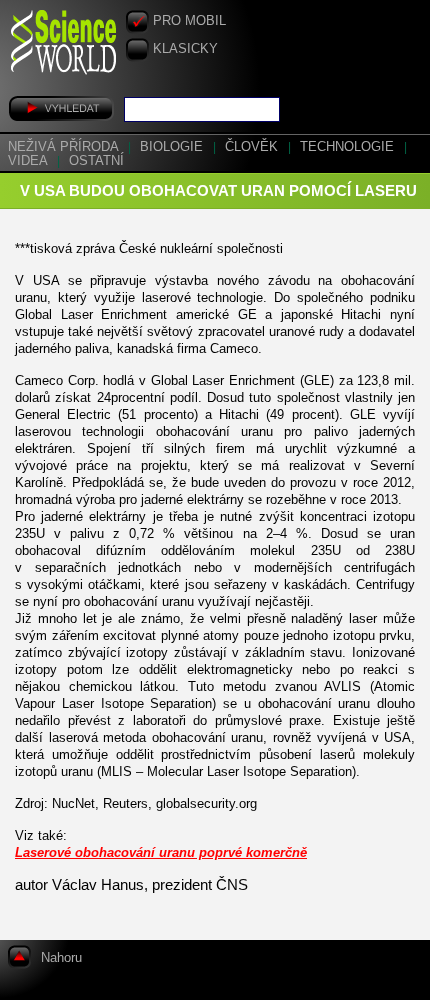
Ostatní (96, 161)
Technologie (349, 147)
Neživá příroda (65, 147)
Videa (29, 161)
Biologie (173, 147)
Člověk (253, 147)
